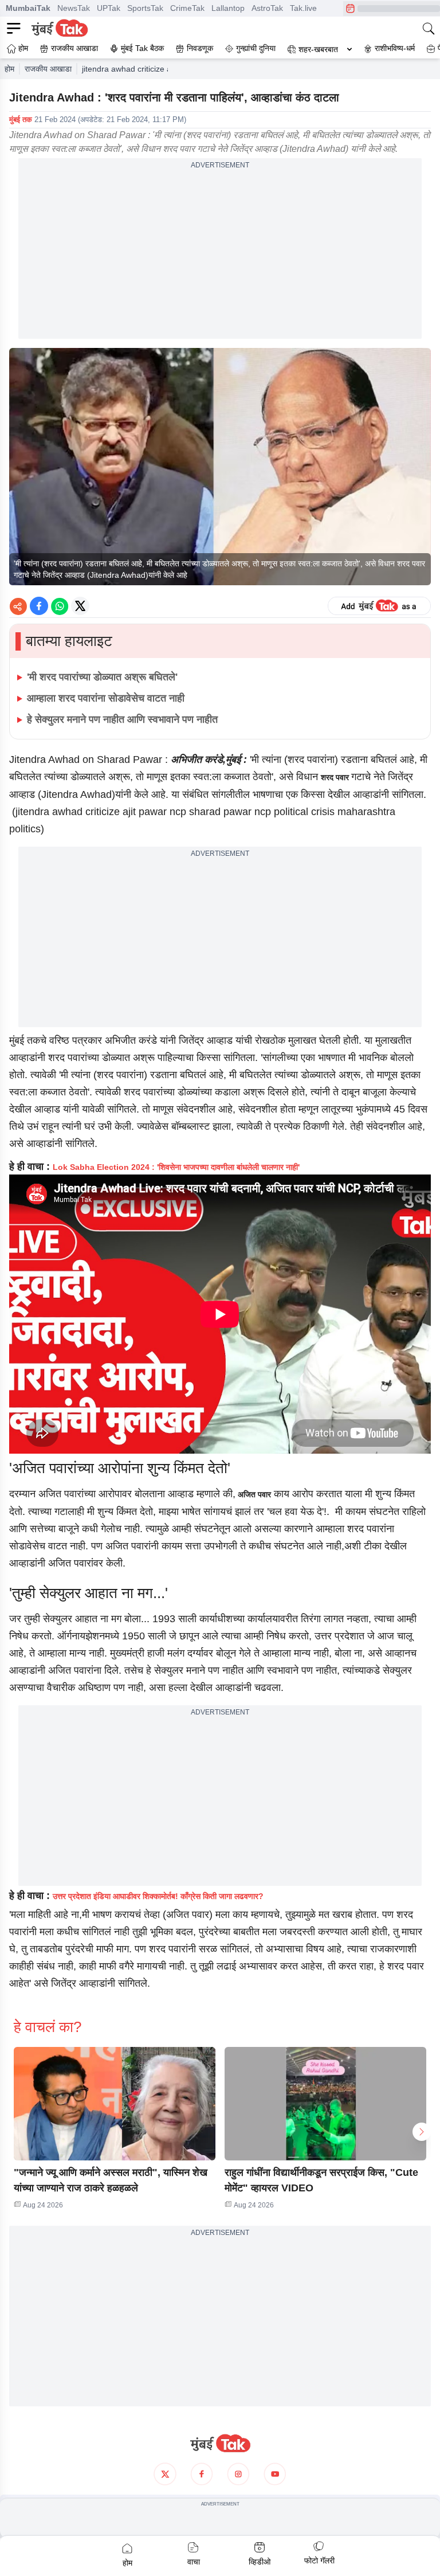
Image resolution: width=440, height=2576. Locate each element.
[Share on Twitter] (80, 606)
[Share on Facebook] (39, 606)
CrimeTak (187, 8)
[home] (220, 2444)
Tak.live (303, 8)
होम (9, 69)
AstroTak (267, 8)
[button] (115, 2104)
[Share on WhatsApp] (60, 606)
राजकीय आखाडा (48, 69)
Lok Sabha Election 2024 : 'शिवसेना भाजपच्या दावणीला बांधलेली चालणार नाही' (176, 1167)
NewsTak (74, 8)
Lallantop (228, 8)
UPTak (109, 8)
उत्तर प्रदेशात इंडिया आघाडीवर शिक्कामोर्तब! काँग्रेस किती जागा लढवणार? (158, 1896)
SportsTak (145, 8)
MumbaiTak (28, 8)
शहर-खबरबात (318, 49)
